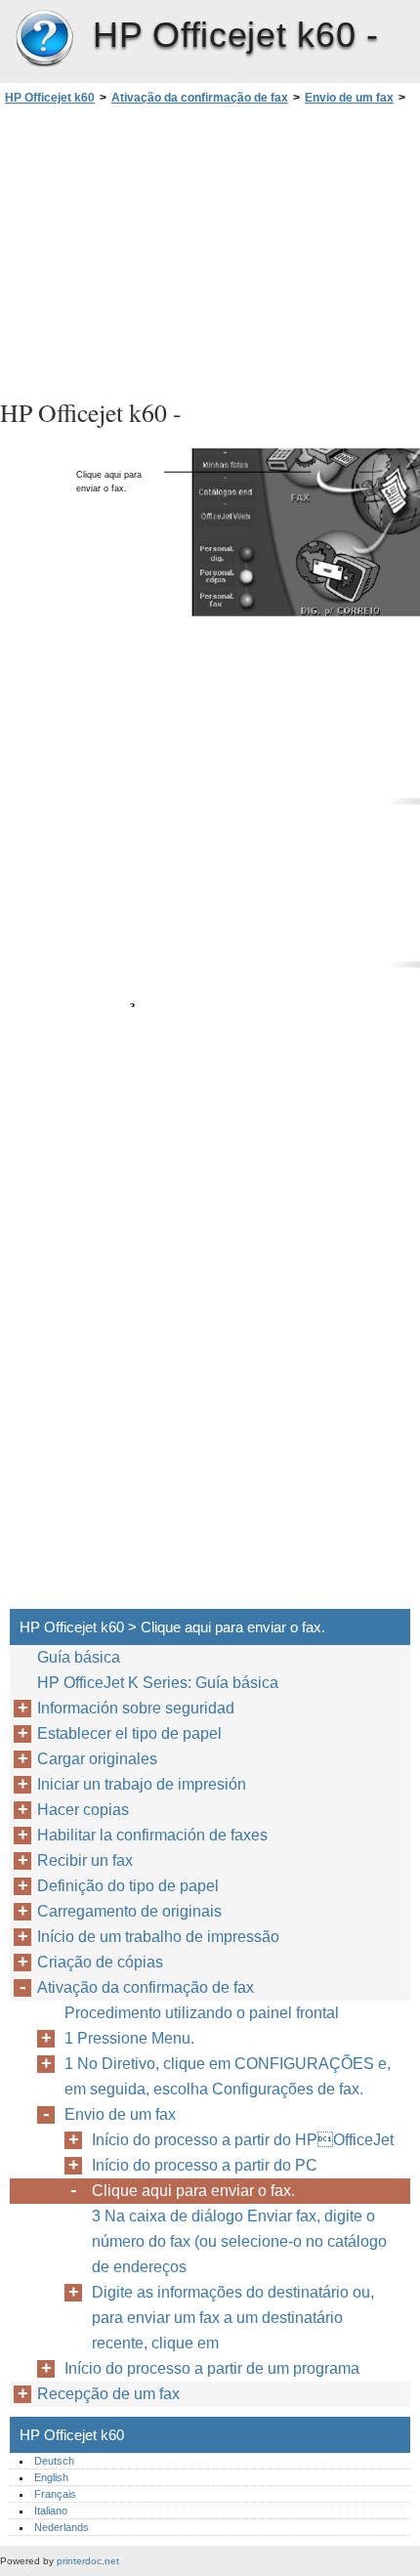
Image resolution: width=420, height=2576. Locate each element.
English (51, 2477)
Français (55, 2494)
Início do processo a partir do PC (205, 2165)
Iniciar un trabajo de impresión (142, 1784)
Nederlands (62, 2527)
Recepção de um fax (108, 2394)
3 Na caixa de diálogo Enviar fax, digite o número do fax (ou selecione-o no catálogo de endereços (239, 2241)
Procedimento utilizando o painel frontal (202, 2013)
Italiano (51, 2511)
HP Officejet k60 (44, 39)
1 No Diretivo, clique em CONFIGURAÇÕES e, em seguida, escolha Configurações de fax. (228, 2076)
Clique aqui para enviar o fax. (193, 2191)
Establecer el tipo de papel (129, 1733)
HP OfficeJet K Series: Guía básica (158, 1683)
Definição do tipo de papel (128, 1886)
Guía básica (79, 1657)
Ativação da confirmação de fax (200, 98)
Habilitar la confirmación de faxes (152, 1835)
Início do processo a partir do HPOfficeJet (243, 2140)
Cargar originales (97, 1759)
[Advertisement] (210, 249)
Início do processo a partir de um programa (212, 2368)
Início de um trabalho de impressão (158, 1937)
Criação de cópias (100, 1962)
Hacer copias (83, 1810)
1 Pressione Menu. (129, 2038)
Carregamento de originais (129, 1911)
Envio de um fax (349, 98)
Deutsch (54, 2461)
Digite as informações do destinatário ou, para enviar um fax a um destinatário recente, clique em (233, 2318)
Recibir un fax (85, 1860)
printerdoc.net (88, 2561)
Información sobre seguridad (136, 1708)
